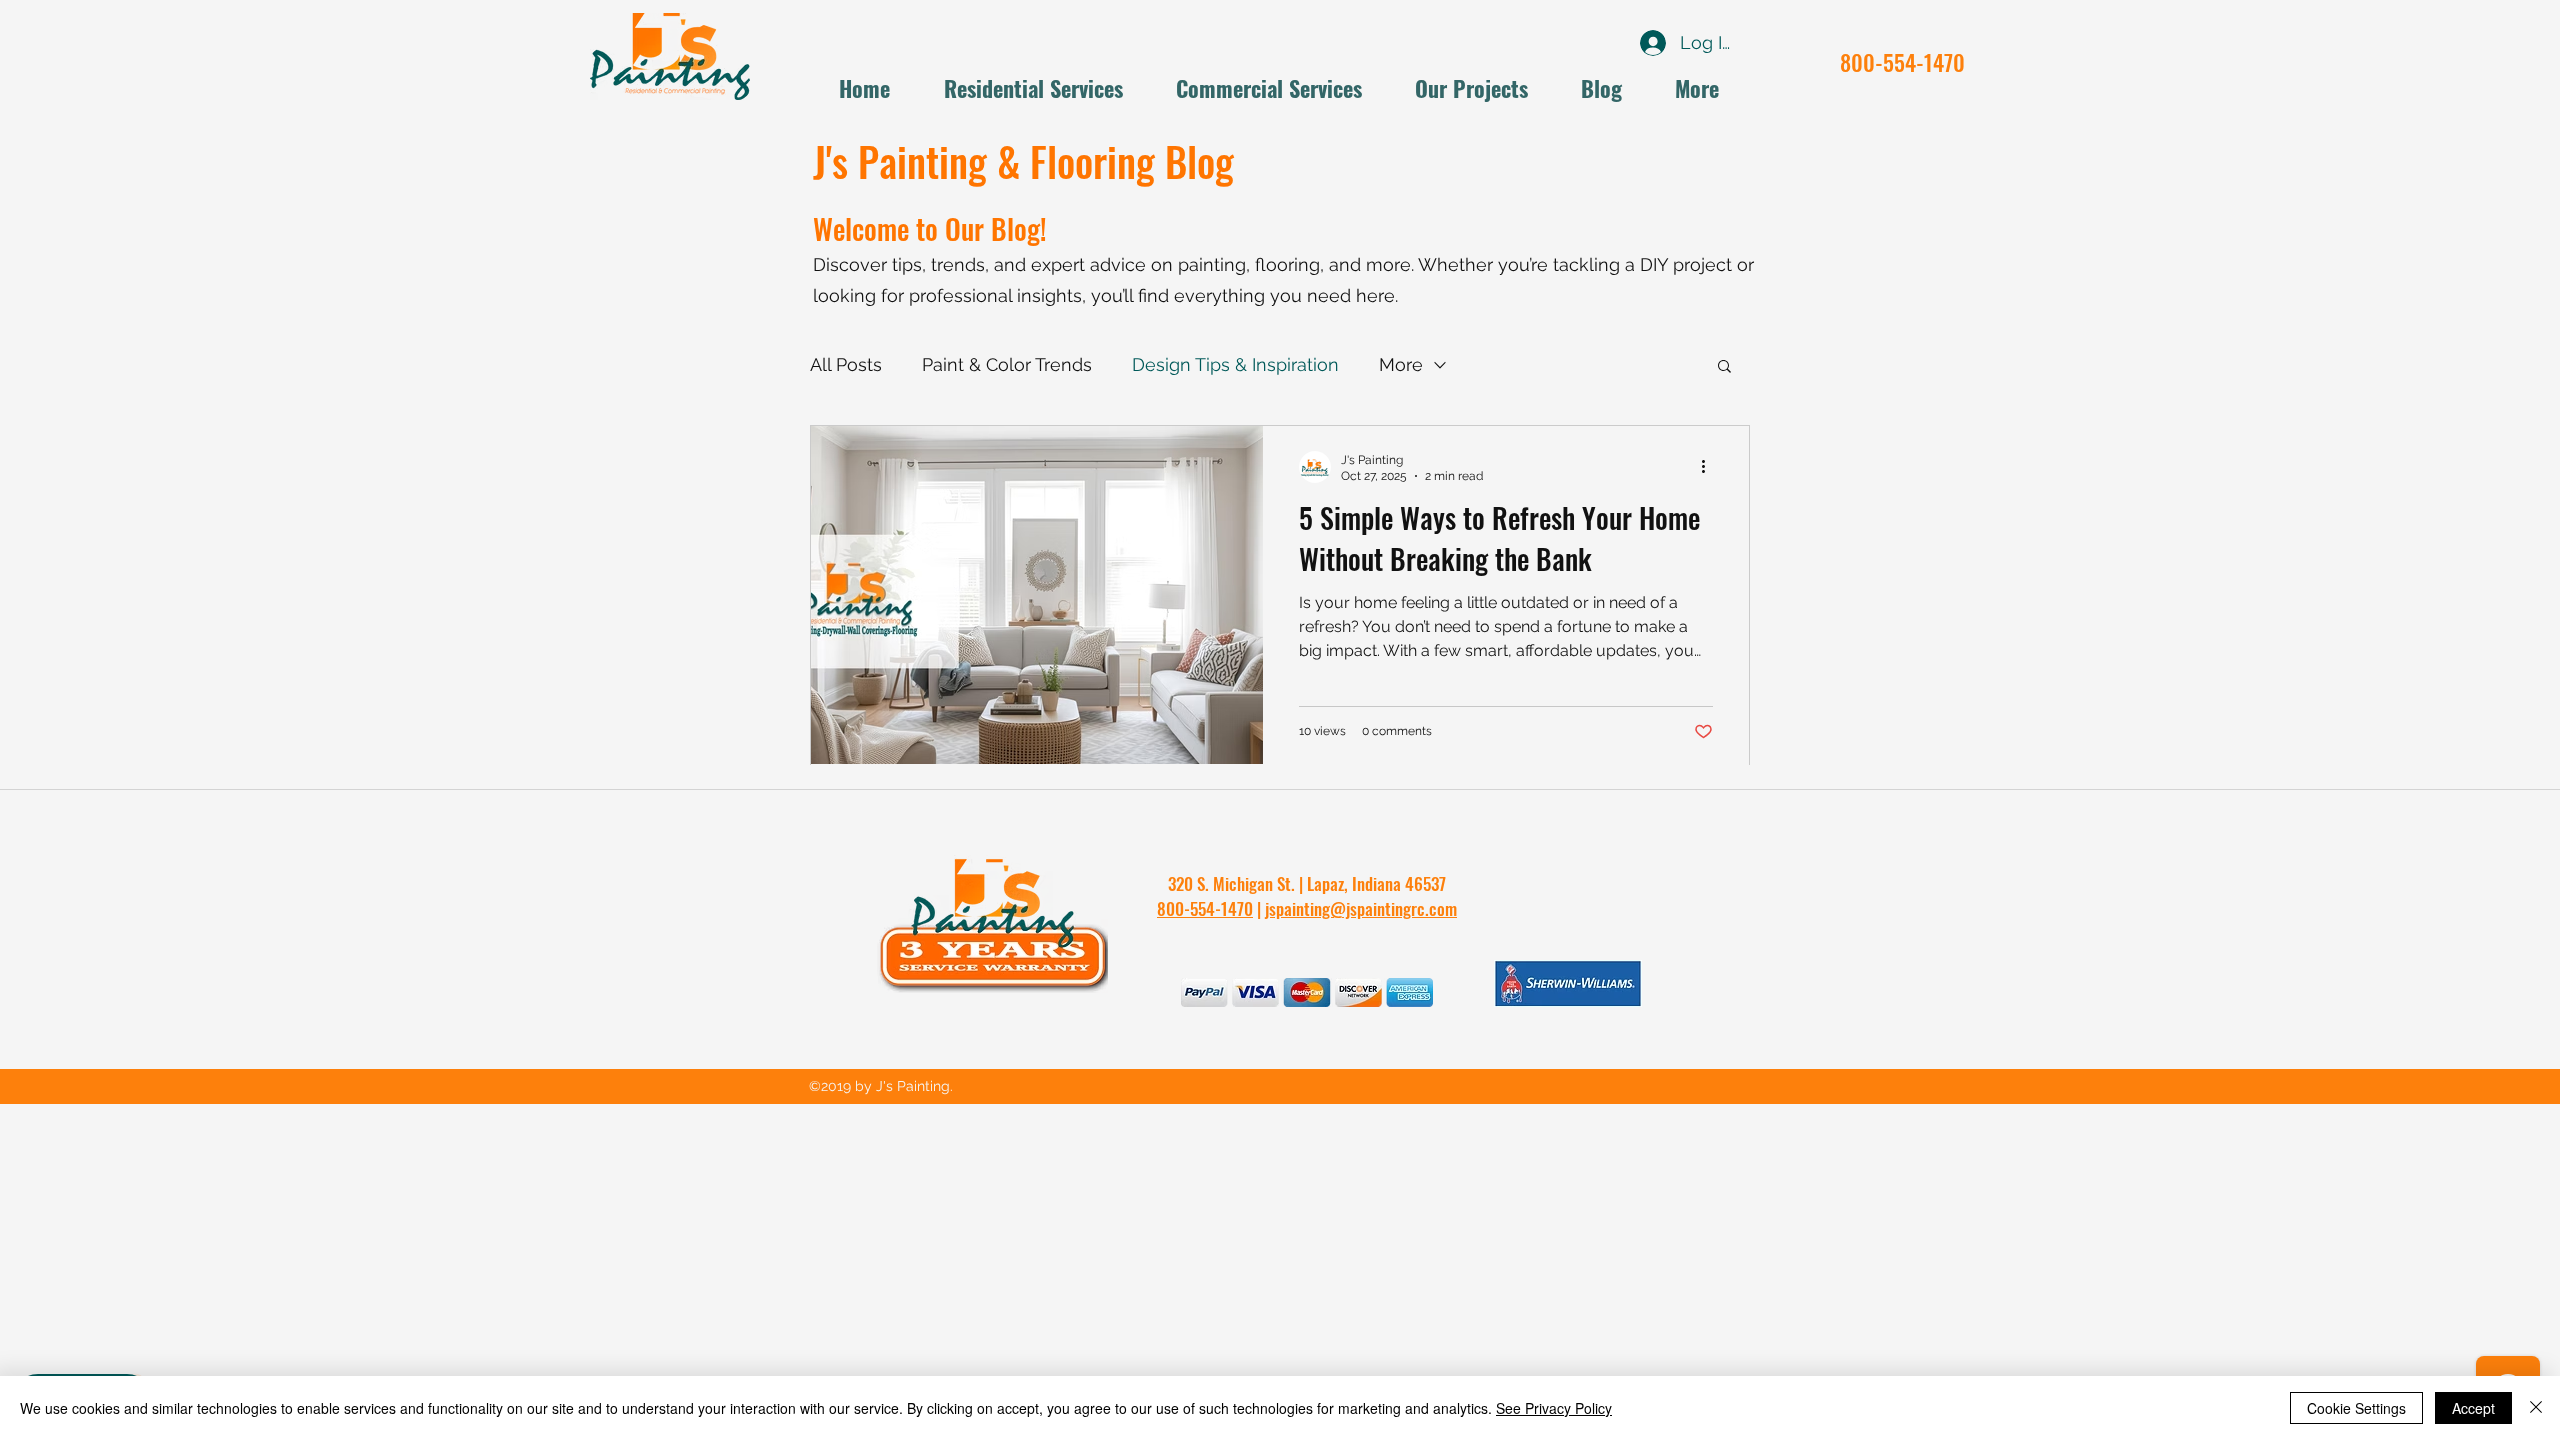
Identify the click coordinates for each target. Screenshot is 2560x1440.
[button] (1724, 367)
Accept (2473, 1408)
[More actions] (1710, 467)
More (1401, 364)
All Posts (846, 364)
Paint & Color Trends (1007, 364)
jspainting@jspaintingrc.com (1361, 908)
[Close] (2536, 1408)
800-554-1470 (1902, 62)
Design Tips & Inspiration (1235, 364)
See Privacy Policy (1554, 1408)
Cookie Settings (2356, 1408)
